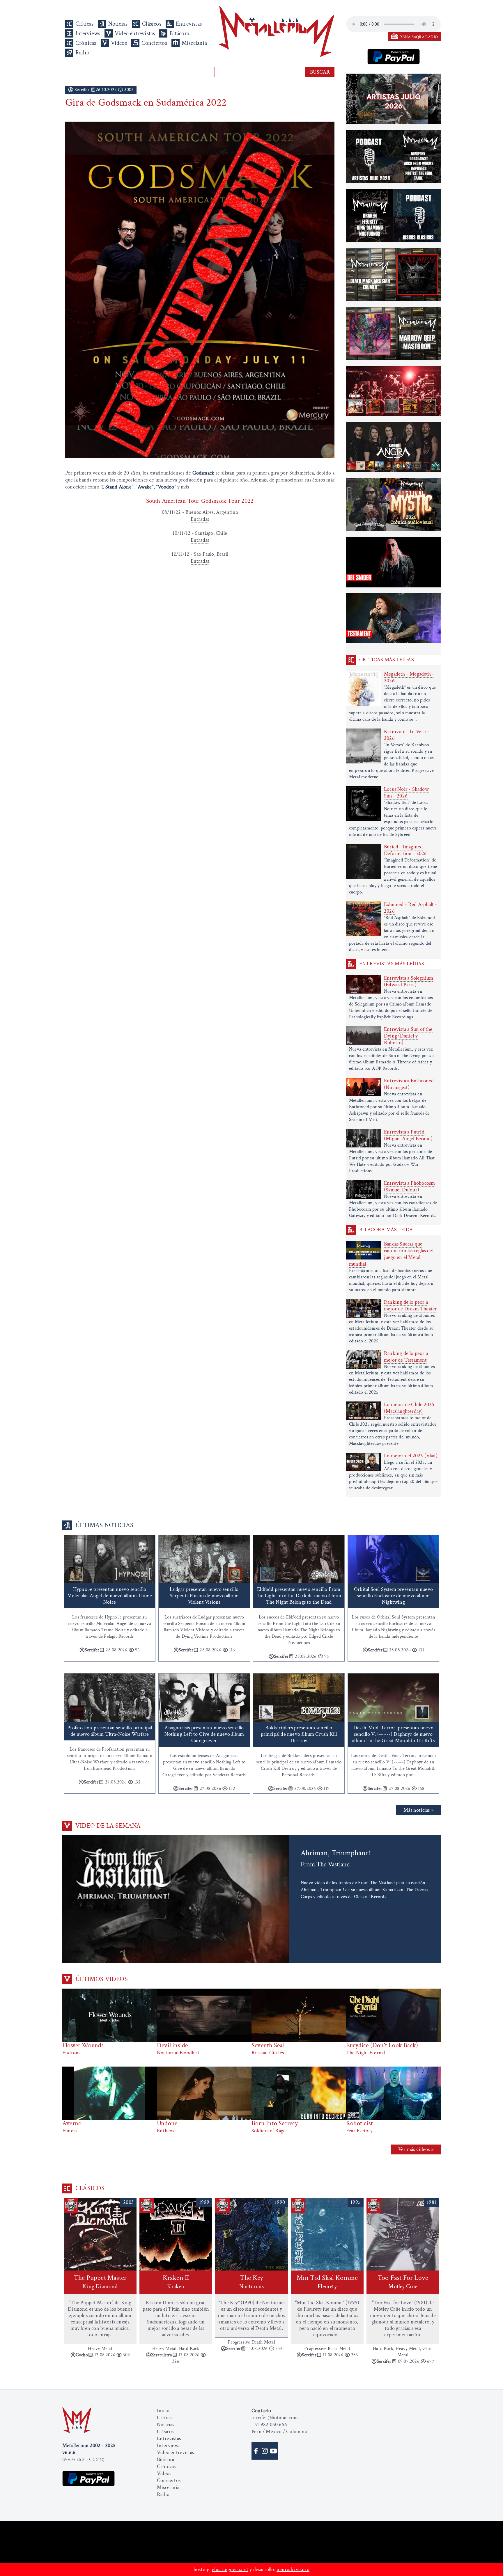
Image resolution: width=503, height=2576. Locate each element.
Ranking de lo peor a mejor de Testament (406, 1357)
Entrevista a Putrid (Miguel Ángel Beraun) (408, 1135)
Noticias (118, 24)
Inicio (163, 2411)
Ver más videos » (416, 2149)
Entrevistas (189, 24)
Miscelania (194, 43)
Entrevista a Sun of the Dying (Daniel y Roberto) (408, 1036)
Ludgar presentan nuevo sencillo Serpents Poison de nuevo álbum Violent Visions (204, 1596)
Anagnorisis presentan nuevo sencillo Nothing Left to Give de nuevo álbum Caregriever (204, 1734)
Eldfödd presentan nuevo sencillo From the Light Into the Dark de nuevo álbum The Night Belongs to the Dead (299, 1596)
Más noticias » (418, 1810)
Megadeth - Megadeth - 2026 (409, 677)
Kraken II (176, 2282)
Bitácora (179, 33)
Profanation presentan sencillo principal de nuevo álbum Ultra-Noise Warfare (110, 1731)
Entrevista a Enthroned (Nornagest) (409, 1084)
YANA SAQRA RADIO (419, 37)
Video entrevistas (135, 33)
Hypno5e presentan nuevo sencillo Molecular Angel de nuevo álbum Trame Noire (110, 1596)
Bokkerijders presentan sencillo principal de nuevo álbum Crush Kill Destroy (299, 1734)
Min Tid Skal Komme (327, 2282)
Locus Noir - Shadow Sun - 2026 (406, 793)
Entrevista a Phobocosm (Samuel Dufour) (409, 1186)
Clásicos (152, 24)
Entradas (200, 519)
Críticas (85, 24)
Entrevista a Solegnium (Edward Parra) (409, 981)
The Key (251, 2282)
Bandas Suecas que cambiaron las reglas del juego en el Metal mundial (391, 1254)
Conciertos (154, 43)
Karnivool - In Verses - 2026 (408, 735)
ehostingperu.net (230, 2569)
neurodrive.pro (293, 2569)
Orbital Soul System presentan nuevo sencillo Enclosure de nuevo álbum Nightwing (393, 1596)
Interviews (88, 33)
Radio (82, 53)
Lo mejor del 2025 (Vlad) (411, 1456)
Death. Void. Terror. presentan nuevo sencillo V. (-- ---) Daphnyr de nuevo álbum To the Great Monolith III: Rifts (393, 1734)
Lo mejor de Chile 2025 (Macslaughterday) (409, 1408)
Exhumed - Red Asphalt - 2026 (411, 908)
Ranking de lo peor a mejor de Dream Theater (410, 1305)
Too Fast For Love (403, 2282)
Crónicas (86, 43)
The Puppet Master (100, 2282)
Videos (119, 43)
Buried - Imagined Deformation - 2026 (405, 850)
